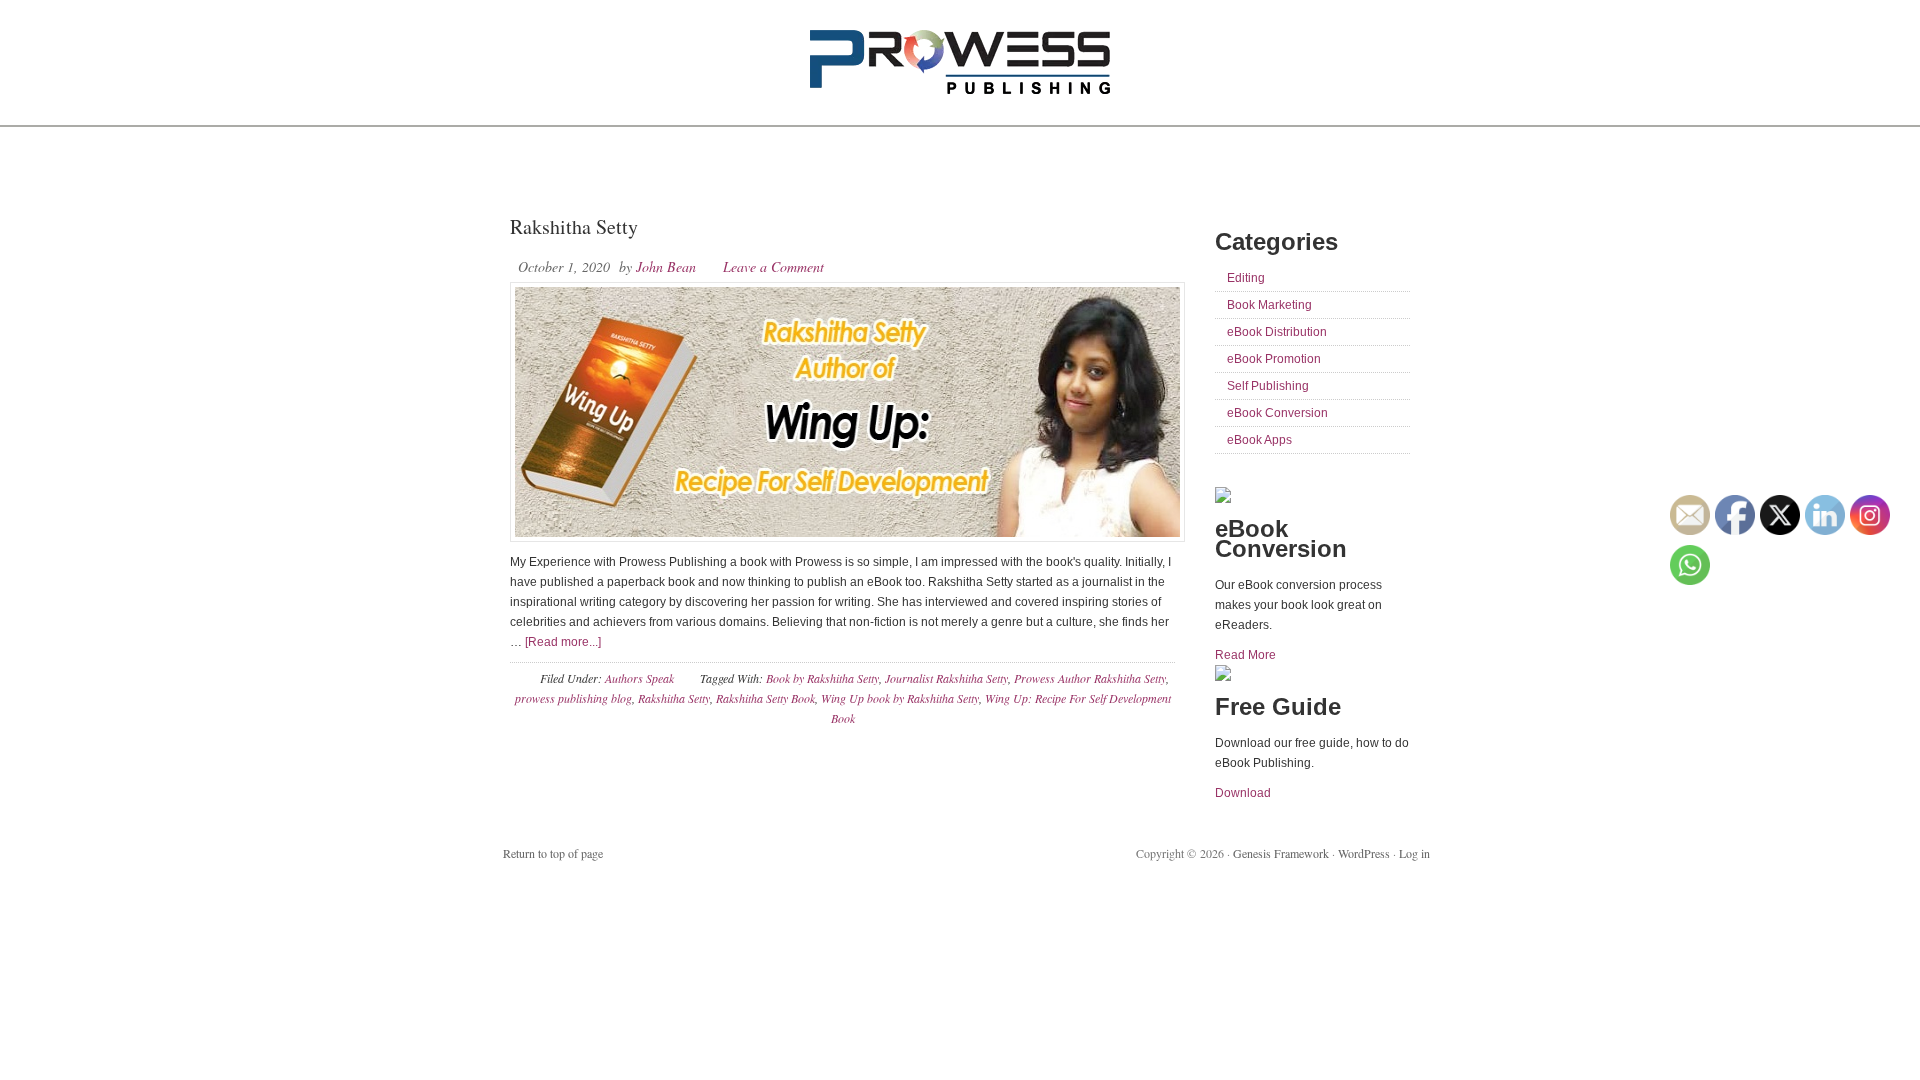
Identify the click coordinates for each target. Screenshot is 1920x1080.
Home (533, 170)
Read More (1245, 655)
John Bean (666, 266)
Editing (1246, 278)
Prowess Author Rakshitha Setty (1090, 678)
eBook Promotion (1274, 359)
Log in (1414, 853)
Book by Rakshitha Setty (822, 678)
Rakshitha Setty (574, 226)
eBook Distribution (1277, 332)
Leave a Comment (773, 266)
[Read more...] (563, 642)
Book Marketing (1269, 305)
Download (1243, 793)
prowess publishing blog (573, 698)
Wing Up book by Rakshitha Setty (900, 698)
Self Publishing (1268, 386)
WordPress (1364, 853)
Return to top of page (553, 853)
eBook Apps (1259, 440)
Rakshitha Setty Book (765, 698)
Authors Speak (639, 678)
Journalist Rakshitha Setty (946, 678)
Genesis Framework (1281, 853)
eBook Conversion (1277, 413)
